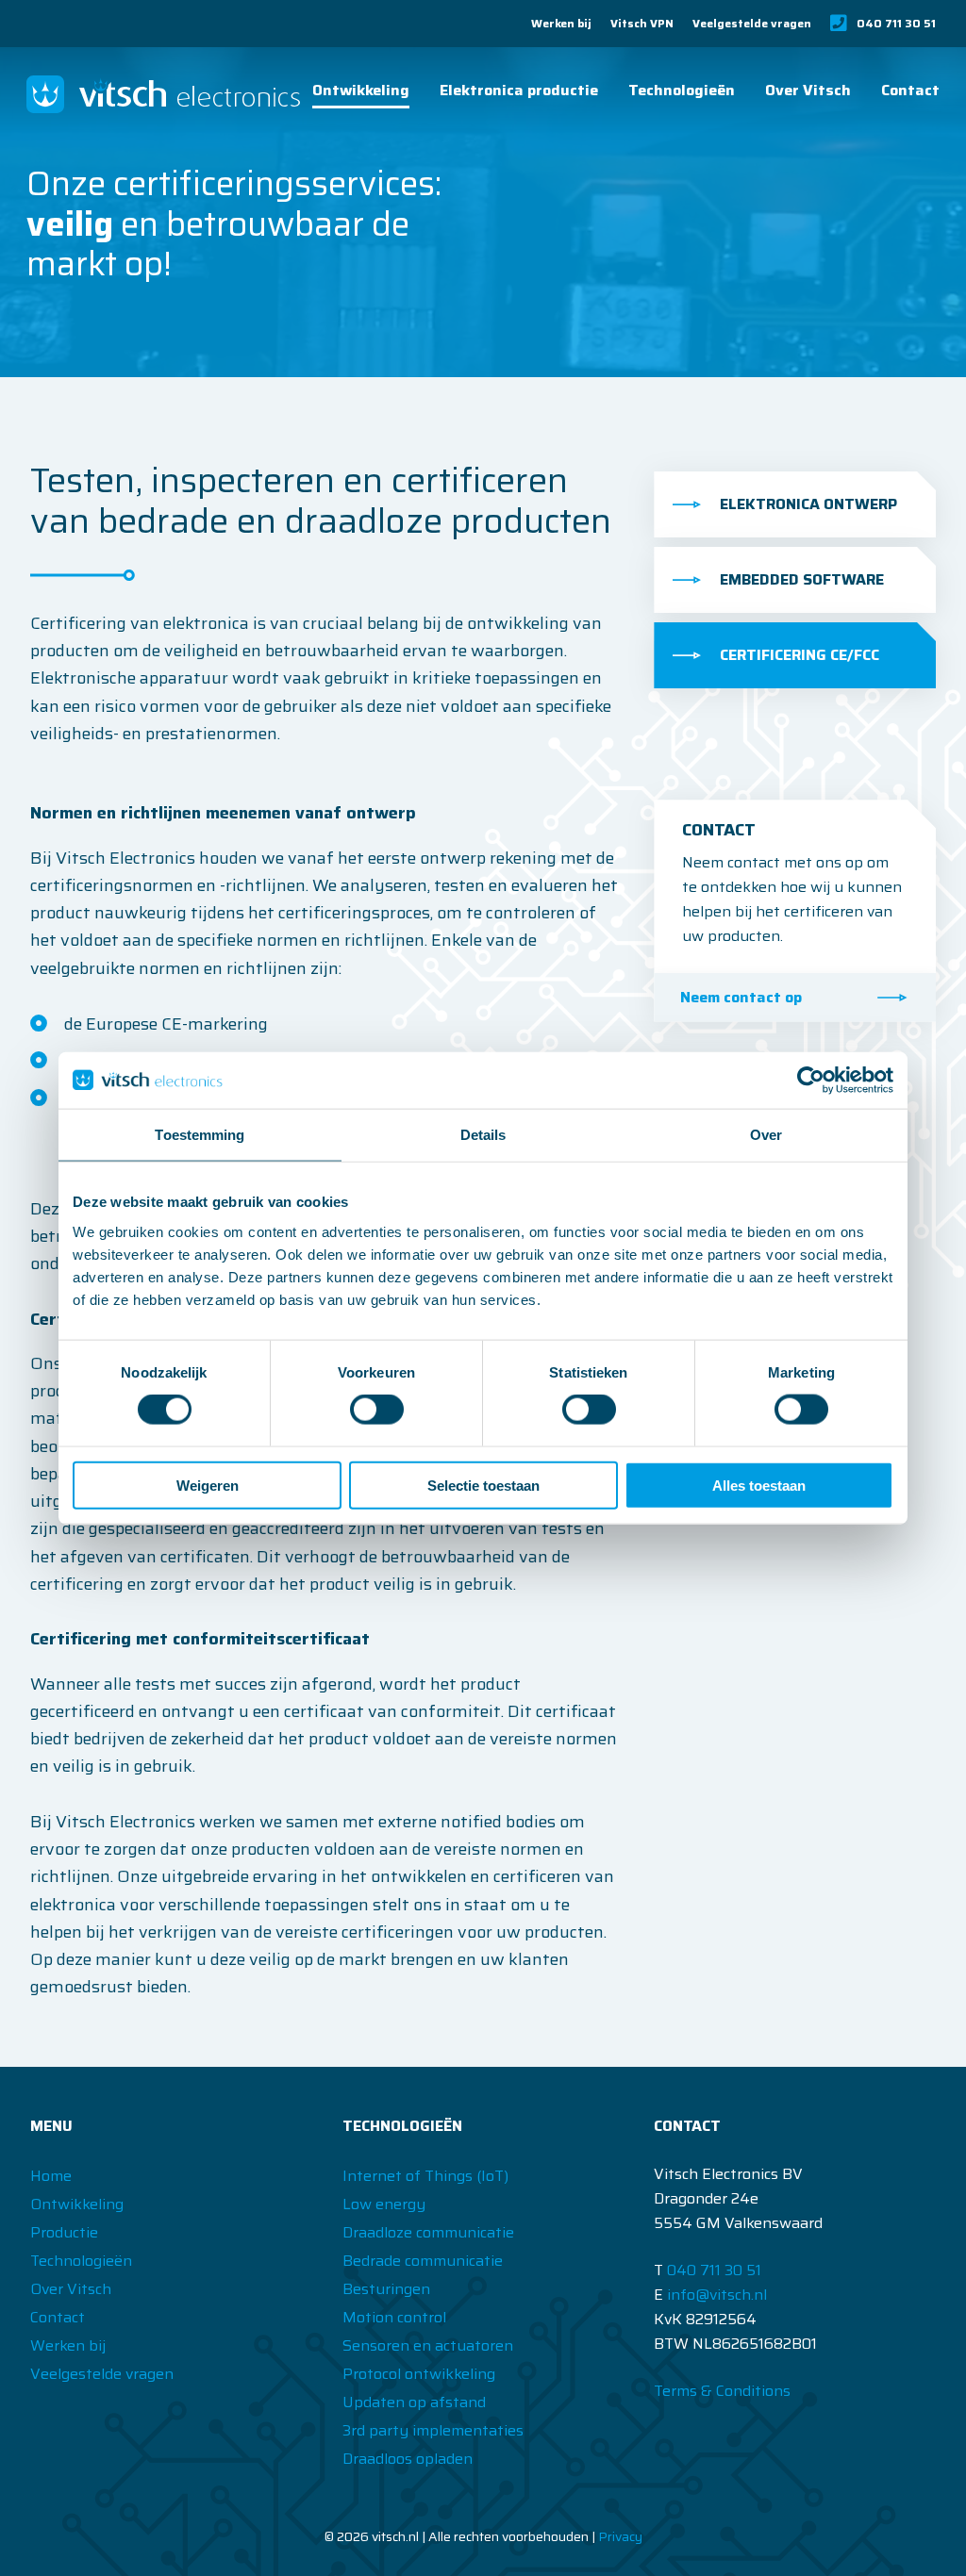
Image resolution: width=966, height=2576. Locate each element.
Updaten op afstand (414, 2402)
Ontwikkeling (361, 90)
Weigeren (208, 1485)
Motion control (394, 2317)
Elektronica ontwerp (808, 504)
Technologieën (682, 90)
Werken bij (561, 24)
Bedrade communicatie (423, 2261)
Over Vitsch (808, 90)
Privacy (620, 2536)
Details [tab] (483, 1135)
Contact (910, 90)
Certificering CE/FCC (799, 655)
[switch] (377, 1410)
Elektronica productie (519, 90)
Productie (64, 2232)
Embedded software (802, 579)
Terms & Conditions (722, 2391)
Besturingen (386, 2289)
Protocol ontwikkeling (419, 2374)
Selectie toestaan (483, 1485)
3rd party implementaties (433, 2430)
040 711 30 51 (896, 23)
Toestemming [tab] (200, 1135)
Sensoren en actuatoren (428, 2345)
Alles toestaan (759, 1485)
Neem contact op (741, 997)
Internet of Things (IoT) (425, 2176)
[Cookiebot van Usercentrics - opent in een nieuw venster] (811, 1081)
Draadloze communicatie (428, 2232)
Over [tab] (766, 1135)
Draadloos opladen (408, 2459)
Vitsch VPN (642, 24)
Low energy (384, 2204)
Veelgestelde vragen (752, 24)
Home (51, 2176)
